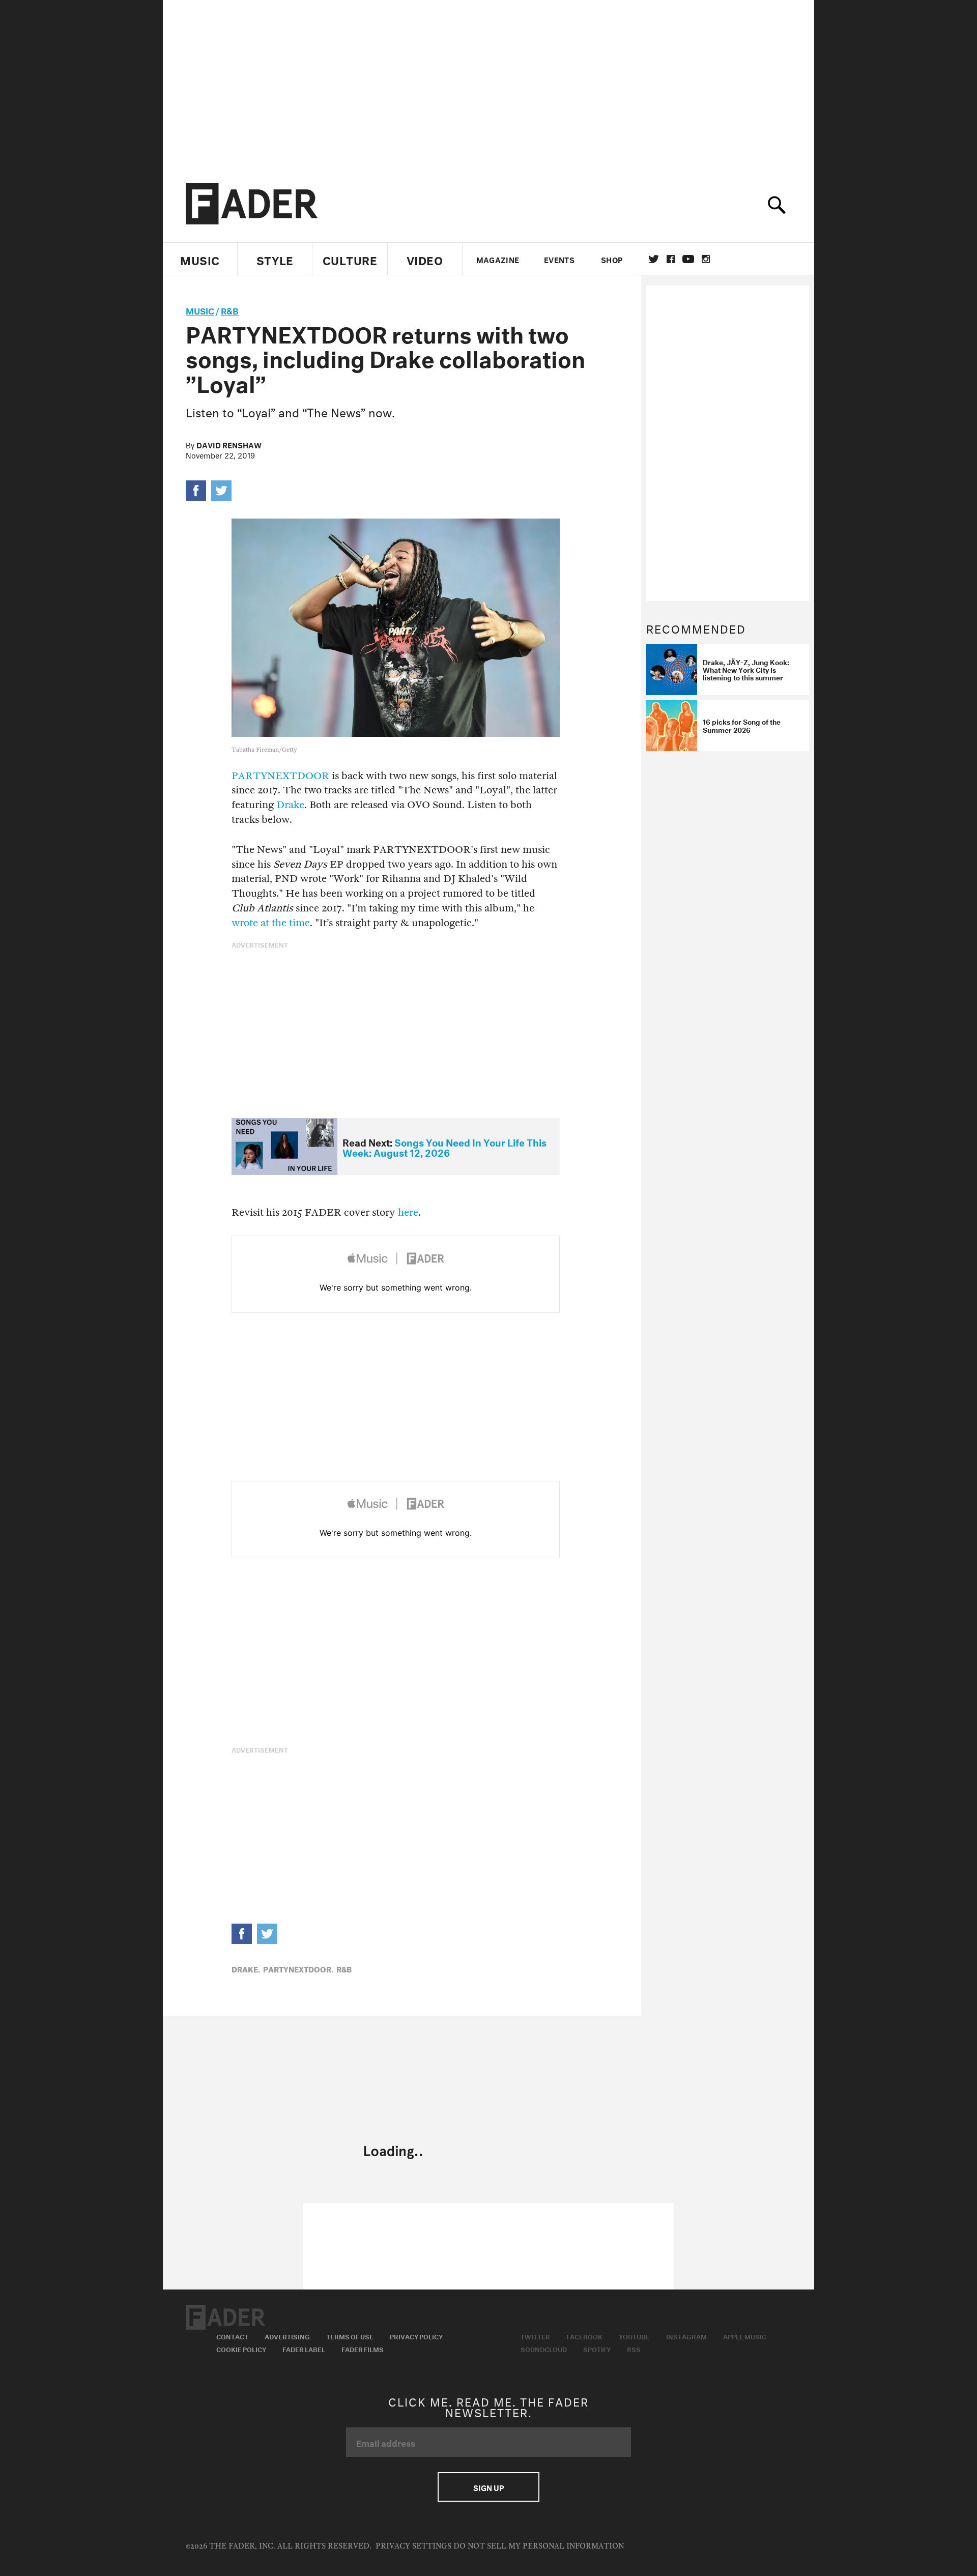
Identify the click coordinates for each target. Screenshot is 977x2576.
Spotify (597, 2349)
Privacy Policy (416, 2336)
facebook (671, 259)
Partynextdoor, (298, 1968)
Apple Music (745, 2336)
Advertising (287, 2336)
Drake (290, 805)
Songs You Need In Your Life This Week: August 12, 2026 (444, 1147)
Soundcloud (544, 2349)
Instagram (686, 2336)
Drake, (246, 1968)
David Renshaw (229, 444)
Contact (232, 2336)
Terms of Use (350, 2336)
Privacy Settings (413, 2546)
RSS (634, 2349)
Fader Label (304, 2349)
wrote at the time (271, 923)
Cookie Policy (241, 2349)
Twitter (654, 259)
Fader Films (363, 2349)
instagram (706, 259)
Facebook (584, 2336)
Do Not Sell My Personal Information (539, 2546)
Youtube (634, 2336)
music (200, 310)
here (408, 1212)
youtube (688, 259)
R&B (230, 310)
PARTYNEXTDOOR (280, 776)
